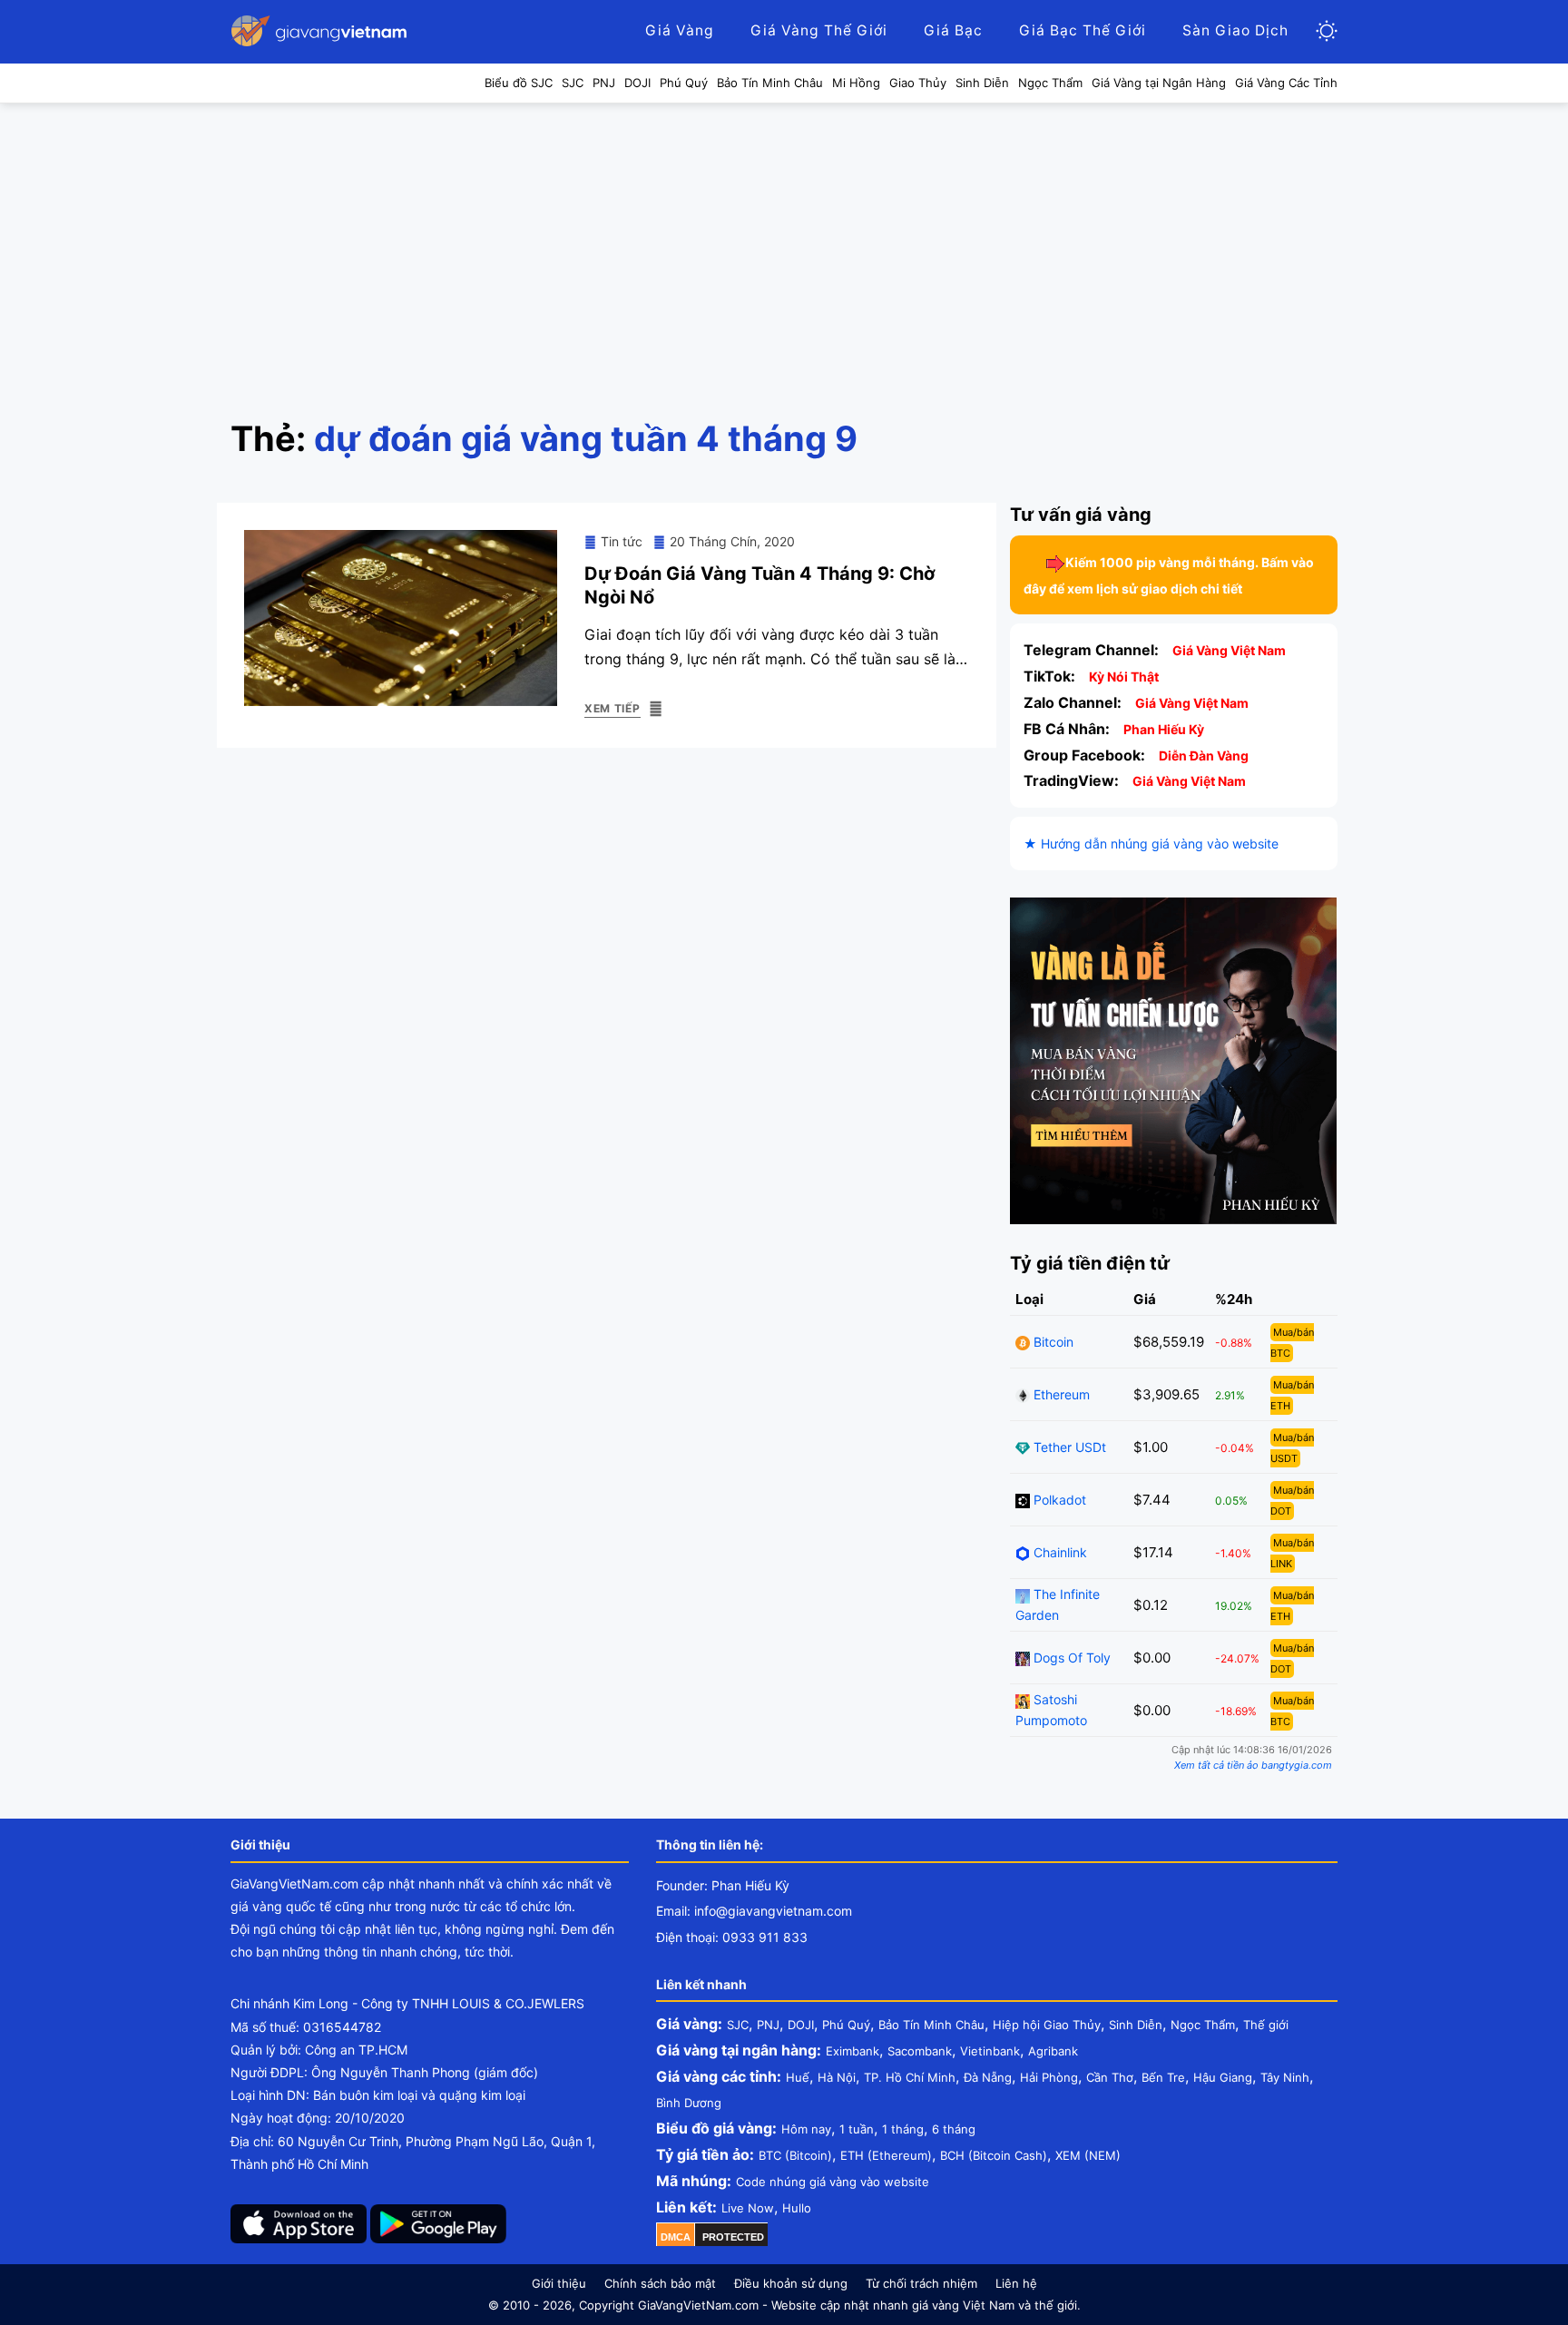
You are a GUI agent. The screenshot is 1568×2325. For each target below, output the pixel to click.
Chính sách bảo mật (660, 2283)
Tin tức (622, 541)
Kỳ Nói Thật (1124, 677)
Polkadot (1058, 1500)
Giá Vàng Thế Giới (819, 30)
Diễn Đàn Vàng (1204, 755)
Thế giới (1266, 2025)
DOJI (801, 2025)
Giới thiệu (559, 2283)
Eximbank (853, 2051)
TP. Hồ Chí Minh (910, 2077)
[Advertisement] (784, 240)
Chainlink (1058, 1552)
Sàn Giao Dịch (1235, 30)
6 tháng (954, 2129)
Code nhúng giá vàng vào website (833, 2182)
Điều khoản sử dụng (791, 2283)
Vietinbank (990, 2051)
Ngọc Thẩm (1203, 2025)
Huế (798, 2077)
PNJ (768, 2025)
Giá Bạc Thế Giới (1083, 30)
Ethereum (1060, 1394)
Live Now (748, 2208)
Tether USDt (1068, 1447)
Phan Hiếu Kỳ (1164, 729)
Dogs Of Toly (1070, 1658)
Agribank (1053, 2051)
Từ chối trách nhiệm (921, 2283)
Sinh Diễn (1136, 2025)
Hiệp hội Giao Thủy (1047, 2025)
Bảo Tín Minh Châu (931, 2025)
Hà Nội (837, 2077)
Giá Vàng (680, 30)
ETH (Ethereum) (886, 2155)
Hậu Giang (1223, 2077)
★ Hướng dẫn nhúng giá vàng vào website (1151, 844)
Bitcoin (1052, 1342)
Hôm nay (806, 2129)
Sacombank (920, 2051)
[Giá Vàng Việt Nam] (321, 31)
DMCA (676, 2237)
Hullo (797, 2208)
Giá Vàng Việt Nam (1229, 650)
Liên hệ (1016, 2283)
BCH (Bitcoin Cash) (994, 2155)
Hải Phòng (1049, 2077)
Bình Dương (689, 2103)
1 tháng (903, 2129)
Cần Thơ (1110, 2077)
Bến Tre (1163, 2077)
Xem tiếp (612, 708)
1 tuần (857, 2129)
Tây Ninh (1285, 2077)
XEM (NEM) (1088, 2155)
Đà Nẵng (988, 2077)
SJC (738, 2025)
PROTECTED (733, 2237)
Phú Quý (846, 2025)
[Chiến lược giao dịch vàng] (1173, 1059)
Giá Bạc (953, 30)
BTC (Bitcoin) (795, 2155)
